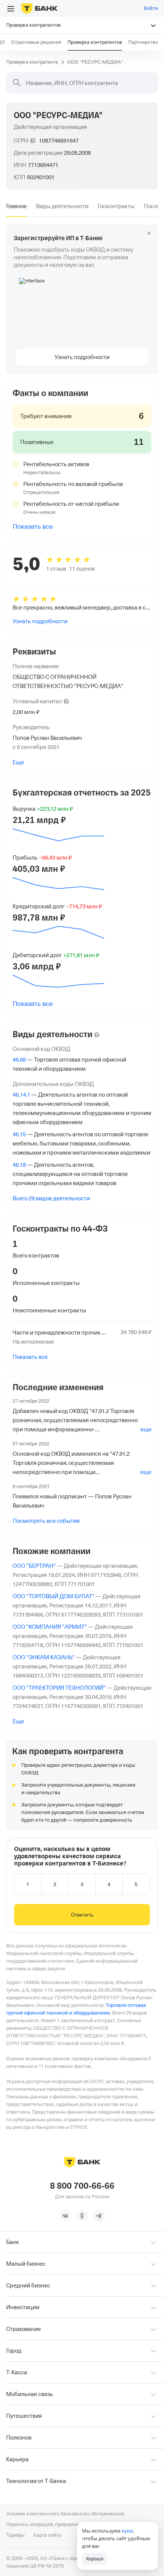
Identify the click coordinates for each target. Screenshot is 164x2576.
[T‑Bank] (39, 8)
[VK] (65, 2216)
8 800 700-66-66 (82, 2186)
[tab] (16, 206)
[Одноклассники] (82, 2216)
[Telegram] (99, 2216)
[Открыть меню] (11, 9)
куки (127, 2531)
